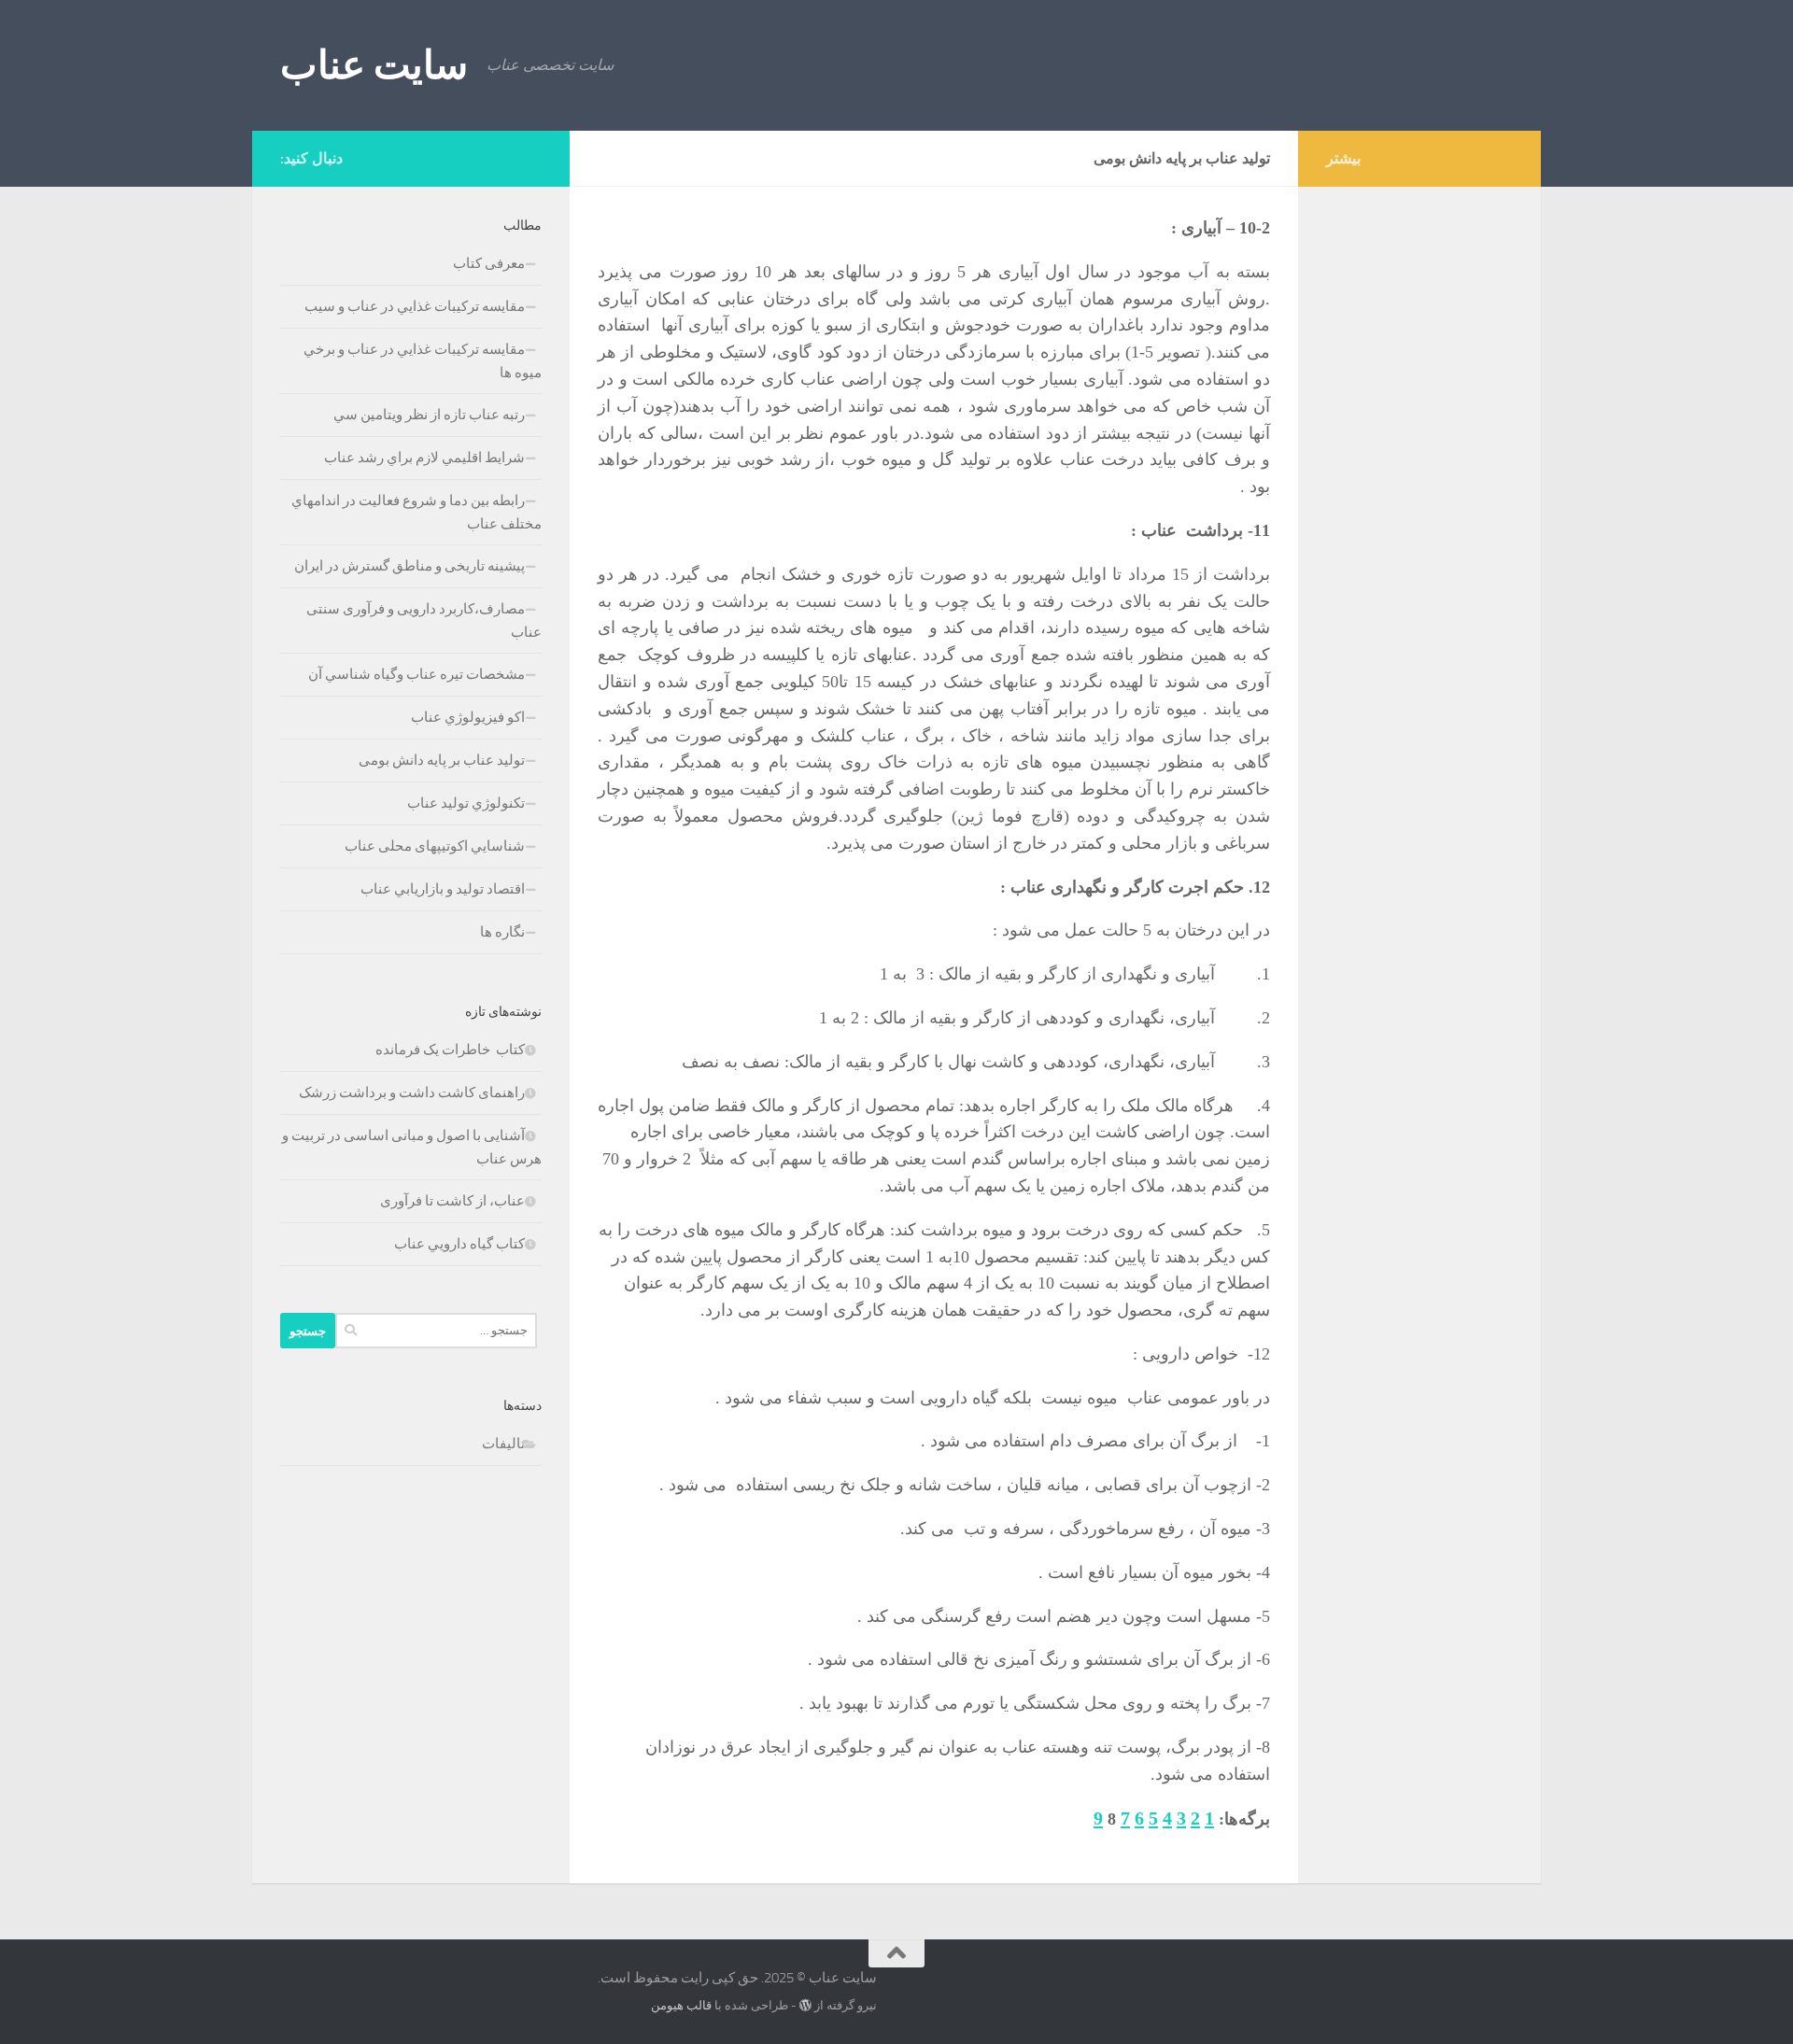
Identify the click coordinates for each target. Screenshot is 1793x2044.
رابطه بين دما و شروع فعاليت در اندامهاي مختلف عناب (416, 512)
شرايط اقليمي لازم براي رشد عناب (424, 458)
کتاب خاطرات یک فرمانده (449, 1050)
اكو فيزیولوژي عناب (468, 717)
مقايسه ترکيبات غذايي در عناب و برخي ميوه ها (423, 361)
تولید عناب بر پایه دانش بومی (442, 760)
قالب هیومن (681, 2005)
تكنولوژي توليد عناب (466, 803)
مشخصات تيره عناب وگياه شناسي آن (416, 674)
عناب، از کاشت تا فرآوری (452, 1201)
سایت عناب (374, 65)
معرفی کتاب (489, 263)
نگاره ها (502, 932)
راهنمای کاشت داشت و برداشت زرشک (412, 1092)
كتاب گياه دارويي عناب (459, 1244)
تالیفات (503, 1444)
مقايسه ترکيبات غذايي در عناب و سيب (415, 306)
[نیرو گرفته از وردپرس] (805, 2005)
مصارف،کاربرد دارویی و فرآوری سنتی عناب (424, 620)
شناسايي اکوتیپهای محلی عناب (435, 846)
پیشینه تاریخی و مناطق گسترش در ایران (409, 566)
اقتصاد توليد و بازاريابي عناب (443, 889)
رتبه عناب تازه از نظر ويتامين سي (429, 415)
